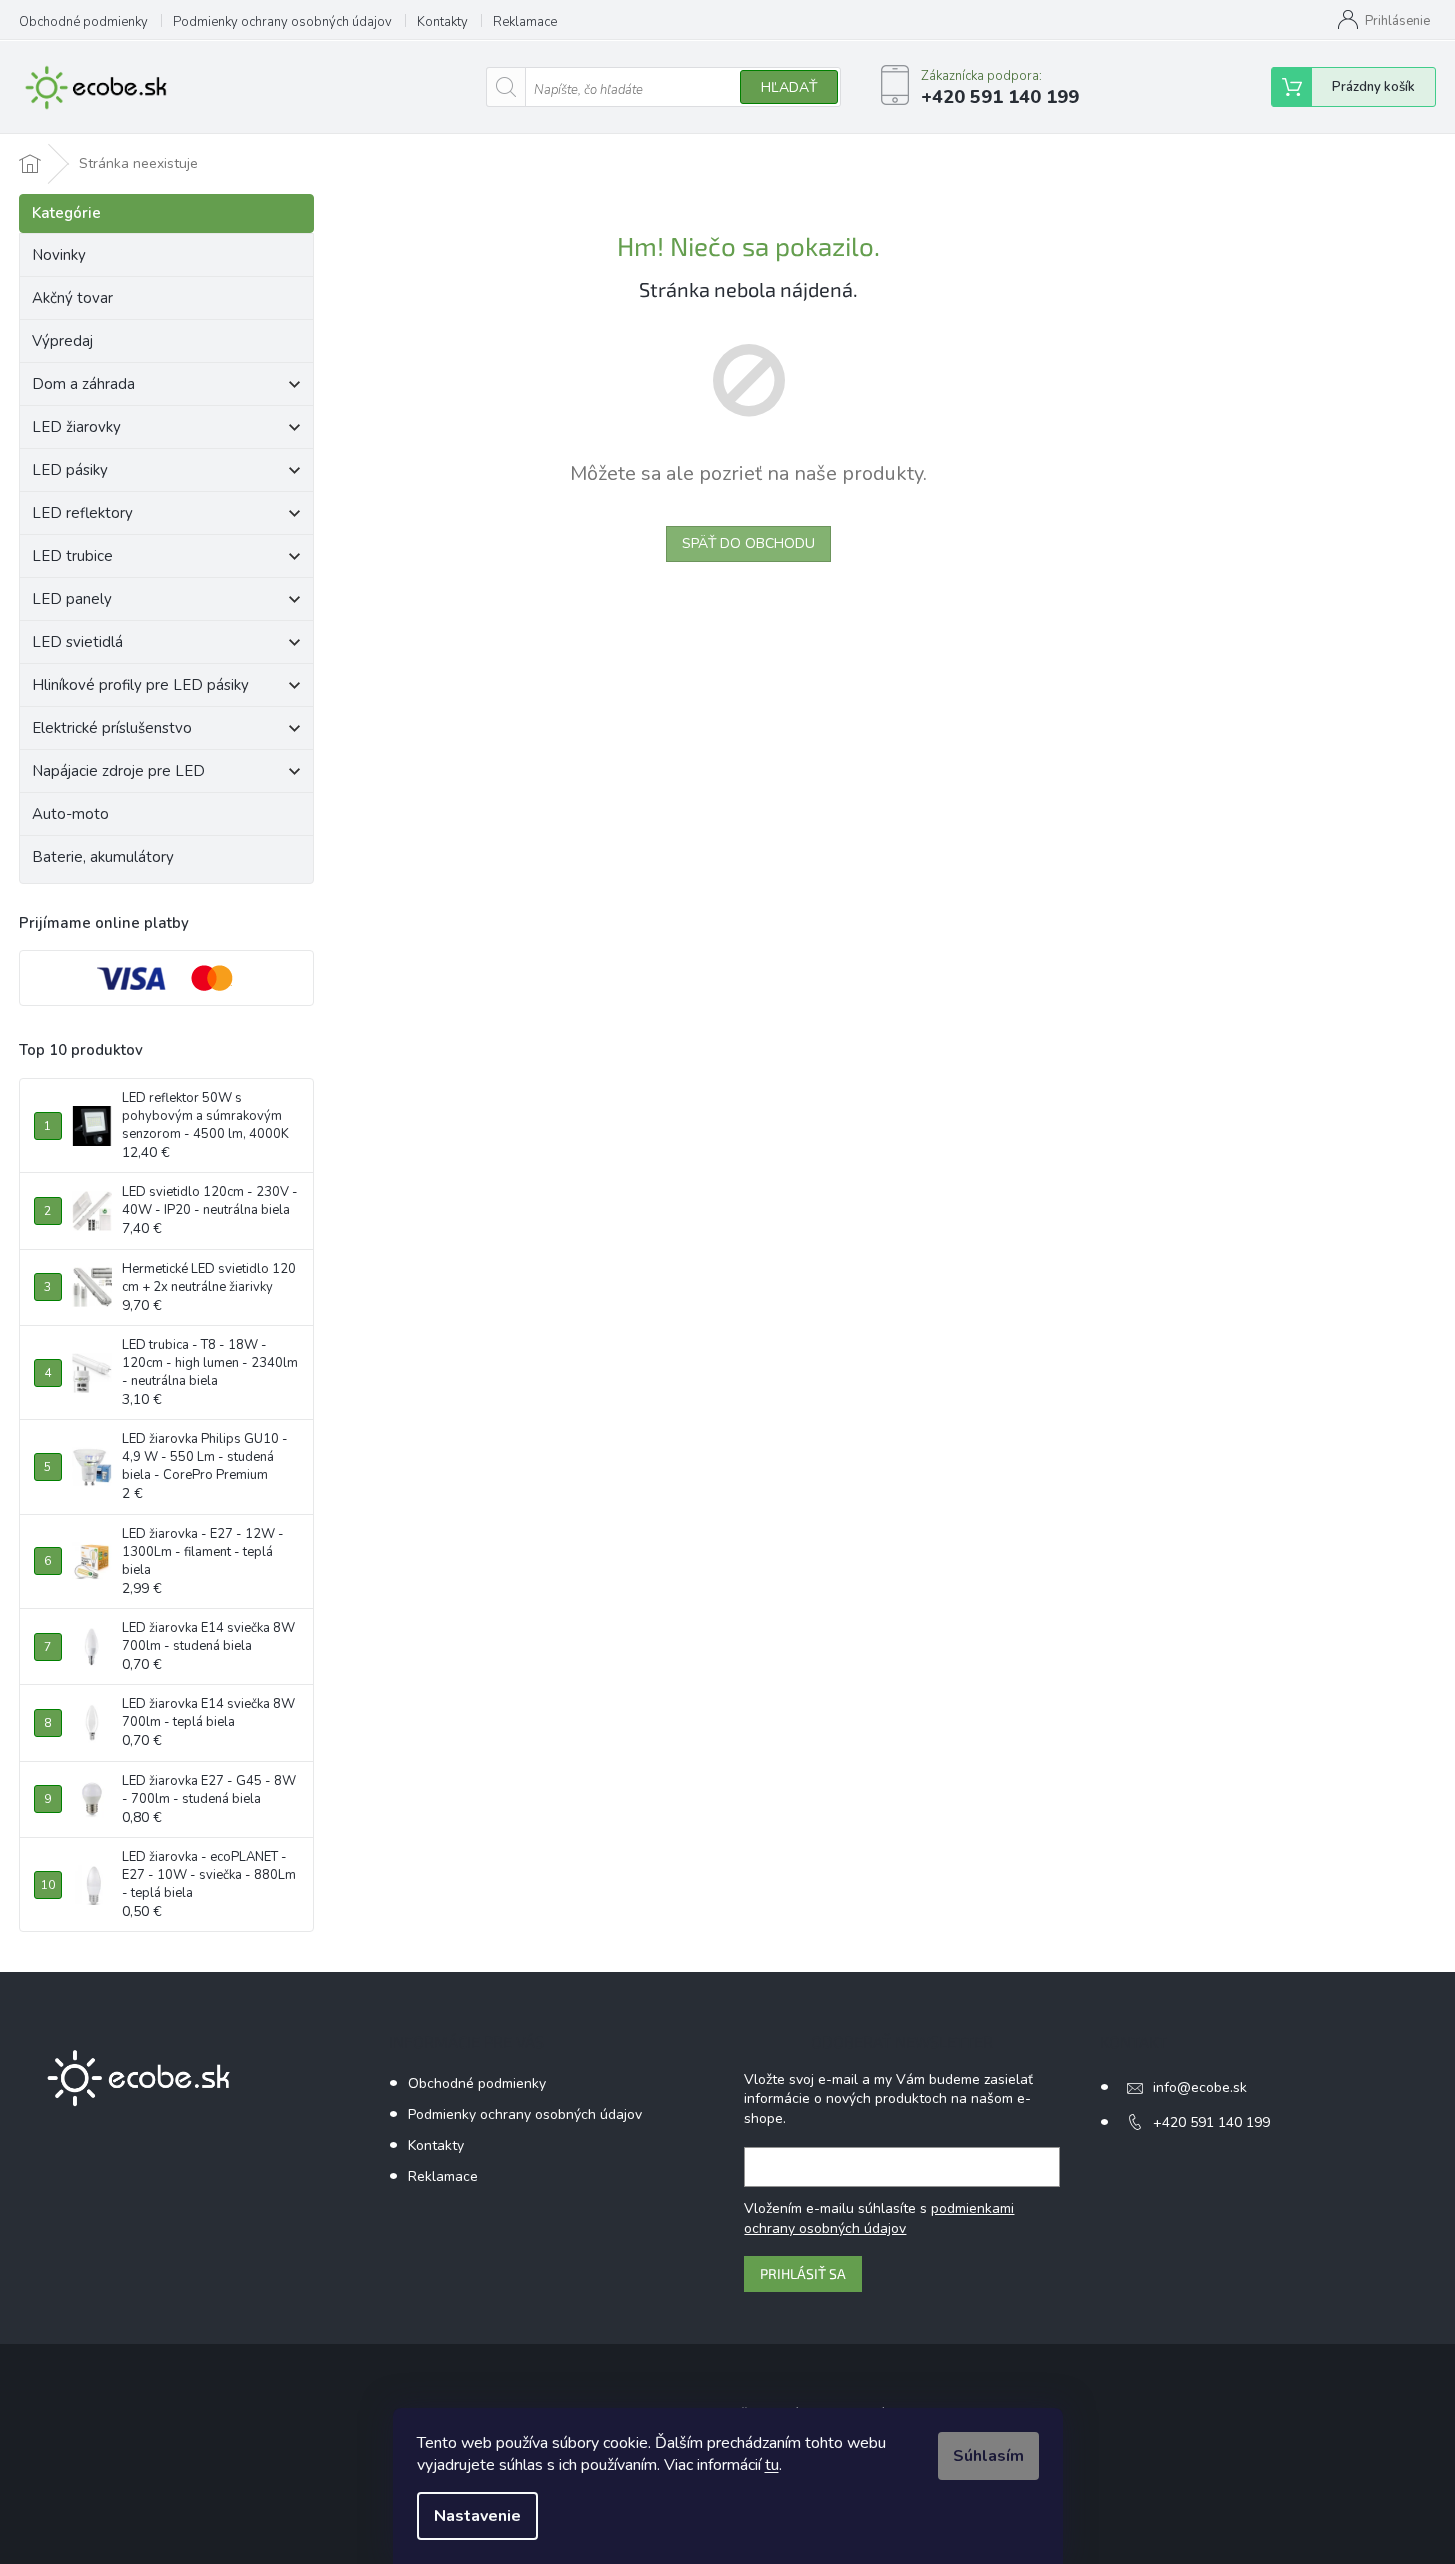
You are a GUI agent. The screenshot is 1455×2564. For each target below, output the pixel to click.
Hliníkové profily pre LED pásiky (140, 685)
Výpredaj (62, 341)
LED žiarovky (76, 427)
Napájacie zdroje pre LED (118, 771)
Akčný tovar (72, 298)
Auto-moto (70, 814)
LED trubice (72, 556)
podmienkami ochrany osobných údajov (879, 2218)
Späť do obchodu (748, 543)
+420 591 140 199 (1211, 2122)
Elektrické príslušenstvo (112, 728)
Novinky (59, 255)
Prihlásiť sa (803, 2273)
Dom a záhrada (83, 384)
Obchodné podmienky (83, 22)
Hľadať (789, 87)
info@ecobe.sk (1200, 2087)
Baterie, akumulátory (103, 857)
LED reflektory (82, 513)
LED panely (72, 599)
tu (772, 2465)
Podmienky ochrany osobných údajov (282, 22)
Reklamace (525, 22)
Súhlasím (988, 2456)
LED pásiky (70, 470)
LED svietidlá (77, 642)
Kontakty (442, 22)
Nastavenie (477, 2516)
